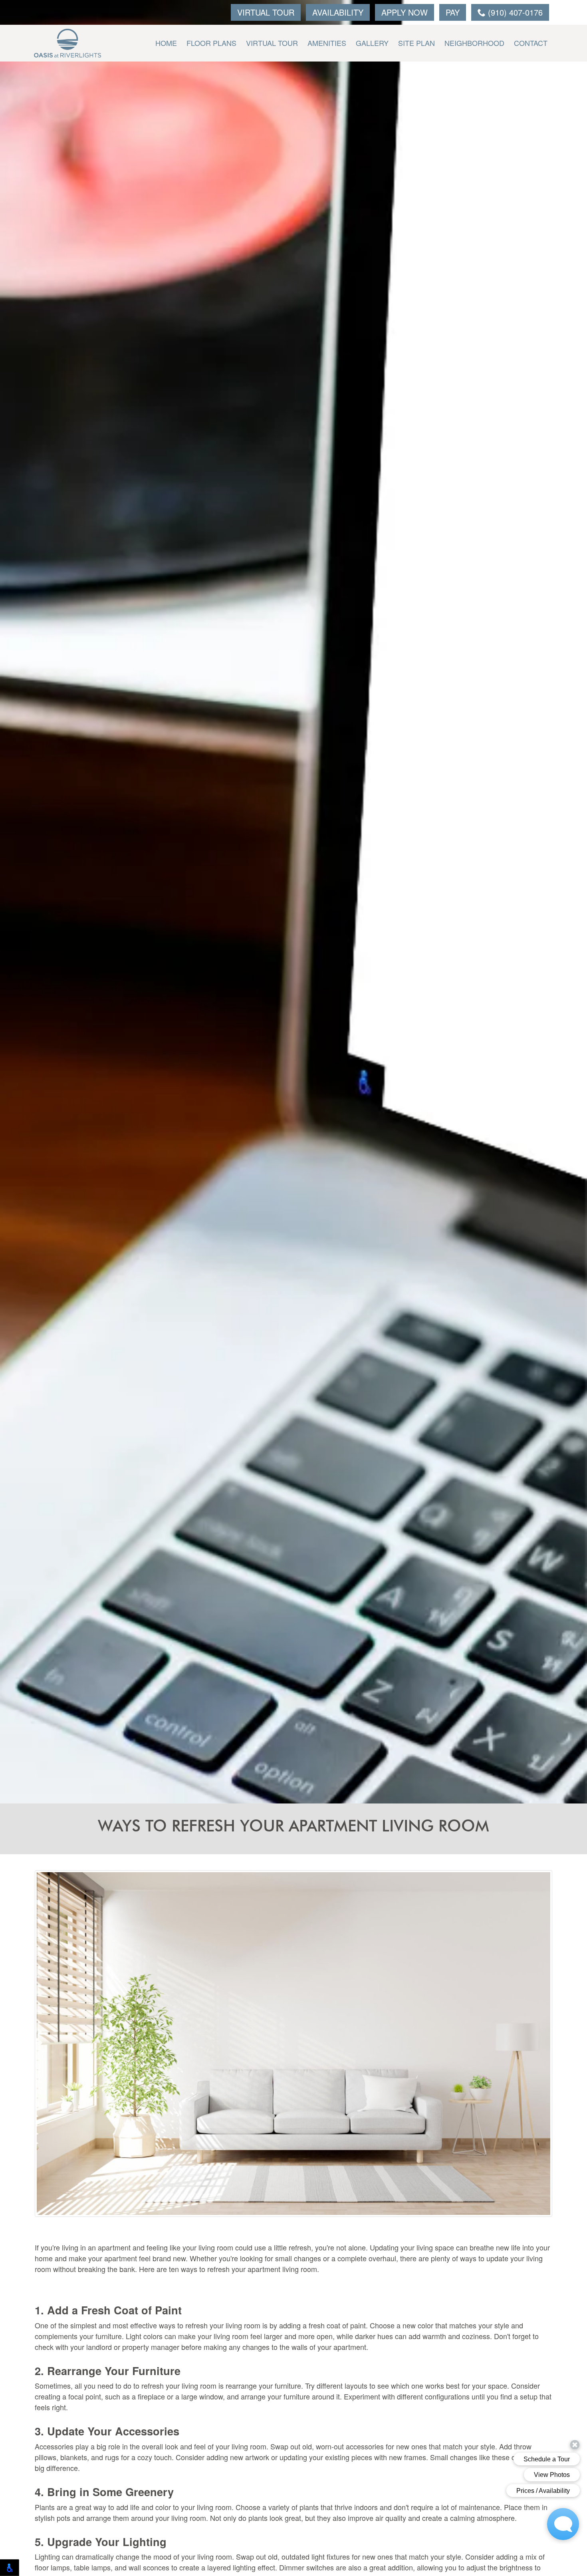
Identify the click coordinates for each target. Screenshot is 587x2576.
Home (166, 43)
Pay (453, 12)
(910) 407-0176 (514, 12)
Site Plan (416, 43)
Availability (338, 12)
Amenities (327, 43)
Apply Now (405, 12)
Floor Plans (211, 43)
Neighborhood (474, 43)
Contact (531, 43)
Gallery (372, 43)
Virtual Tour (266, 12)
